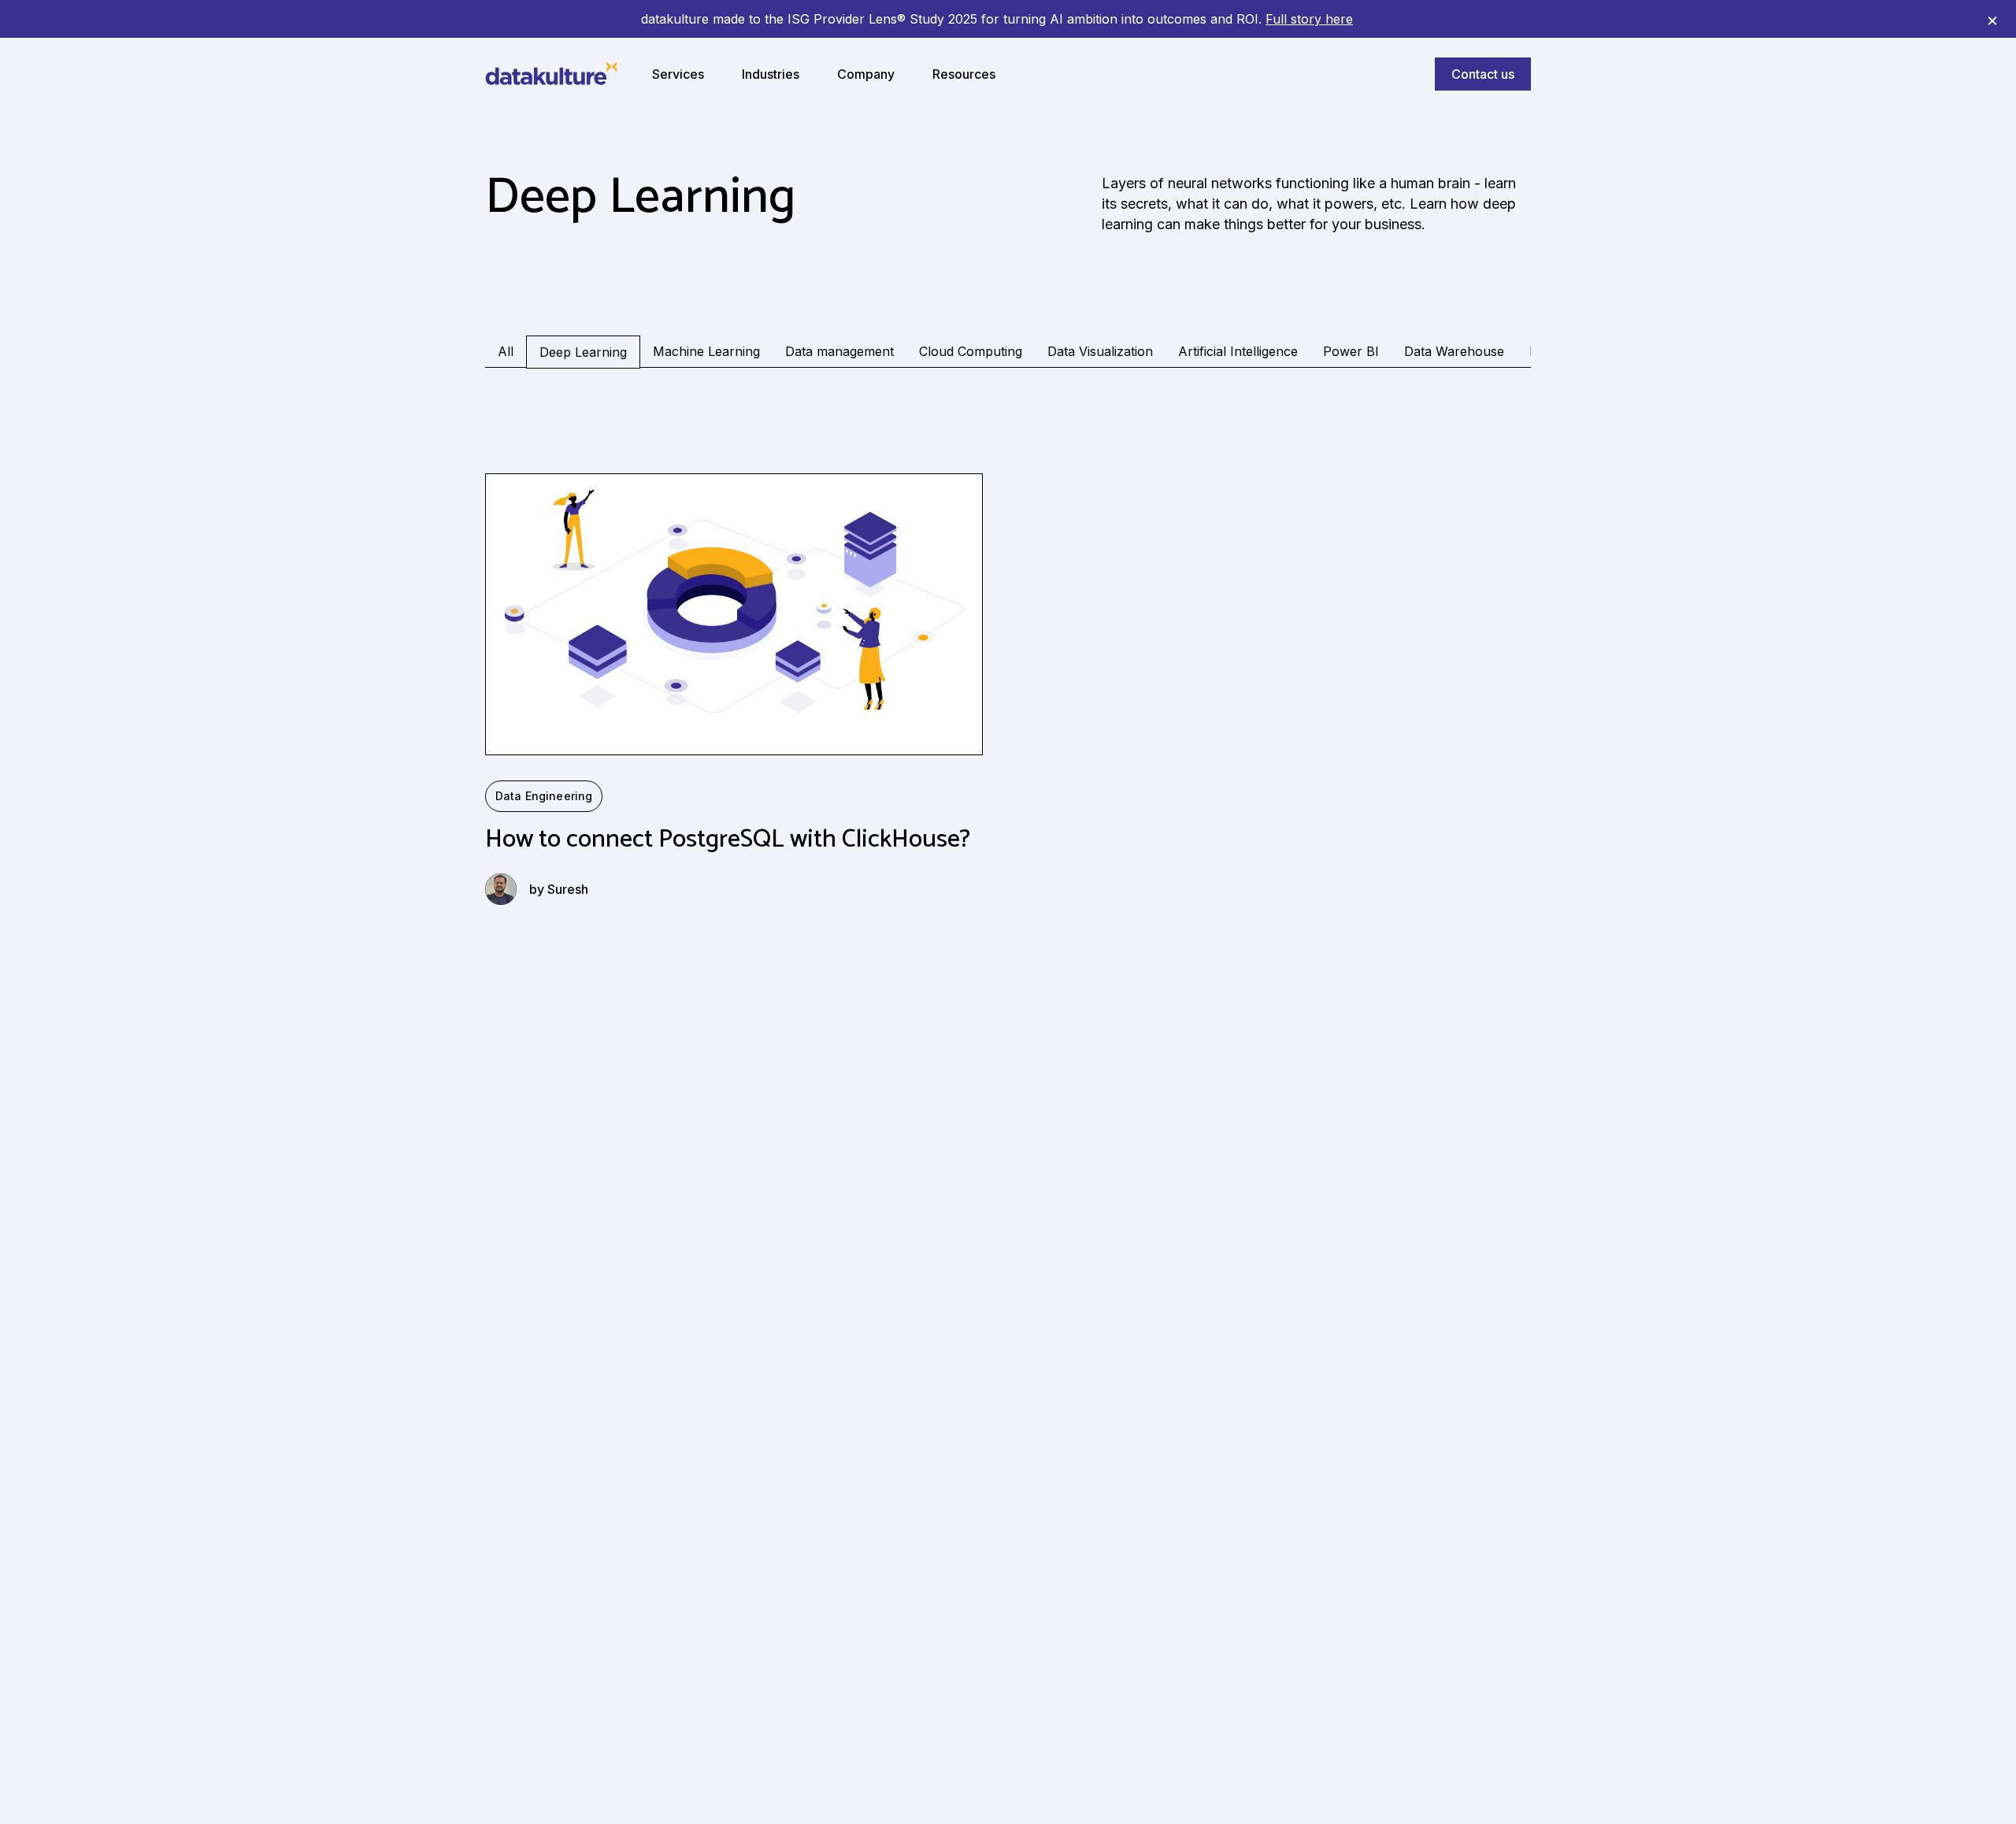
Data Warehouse (1454, 351)
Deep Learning (583, 352)
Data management (839, 351)
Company (866, 74)
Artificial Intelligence (1238, 351)
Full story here (1309, 19)
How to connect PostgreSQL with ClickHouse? (728, 840)
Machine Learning (706, 351)
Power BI (1351, 351)
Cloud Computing (971, 351)
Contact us (1483, 74)
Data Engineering (544, 796)
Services (678, 74)
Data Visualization (1100, 351)
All (506, 351)
